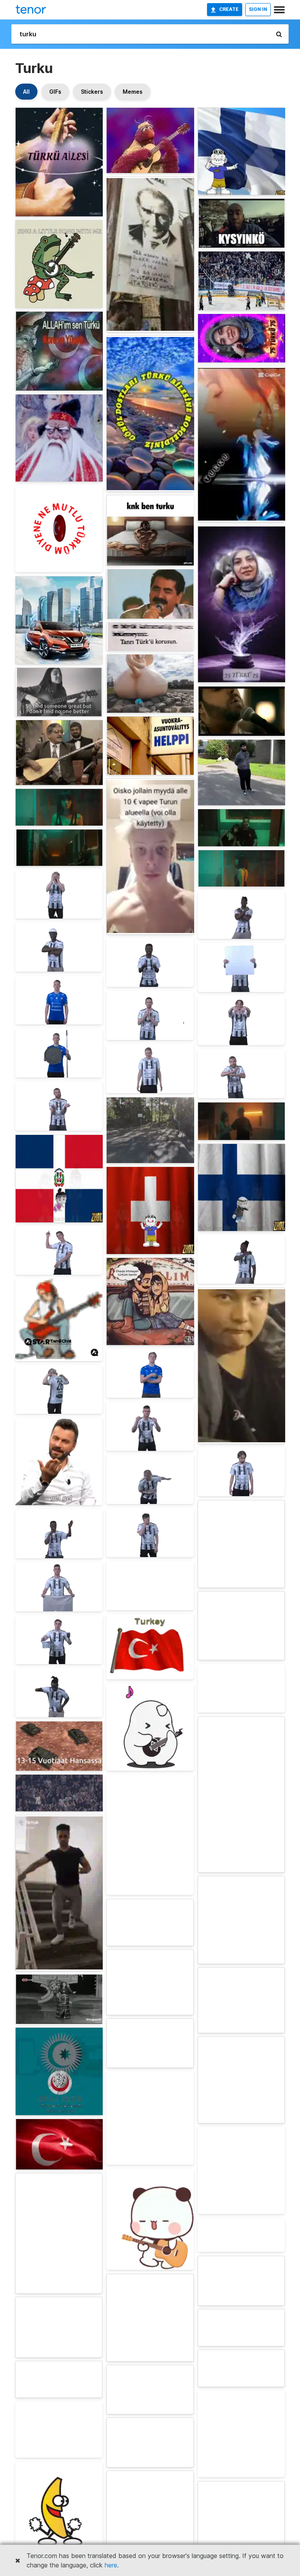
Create (229, 9)
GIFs (55, 92)
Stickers (92, 92)
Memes (133, 92)
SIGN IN (258, 9)
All (26, 92)
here (111, 2565)
